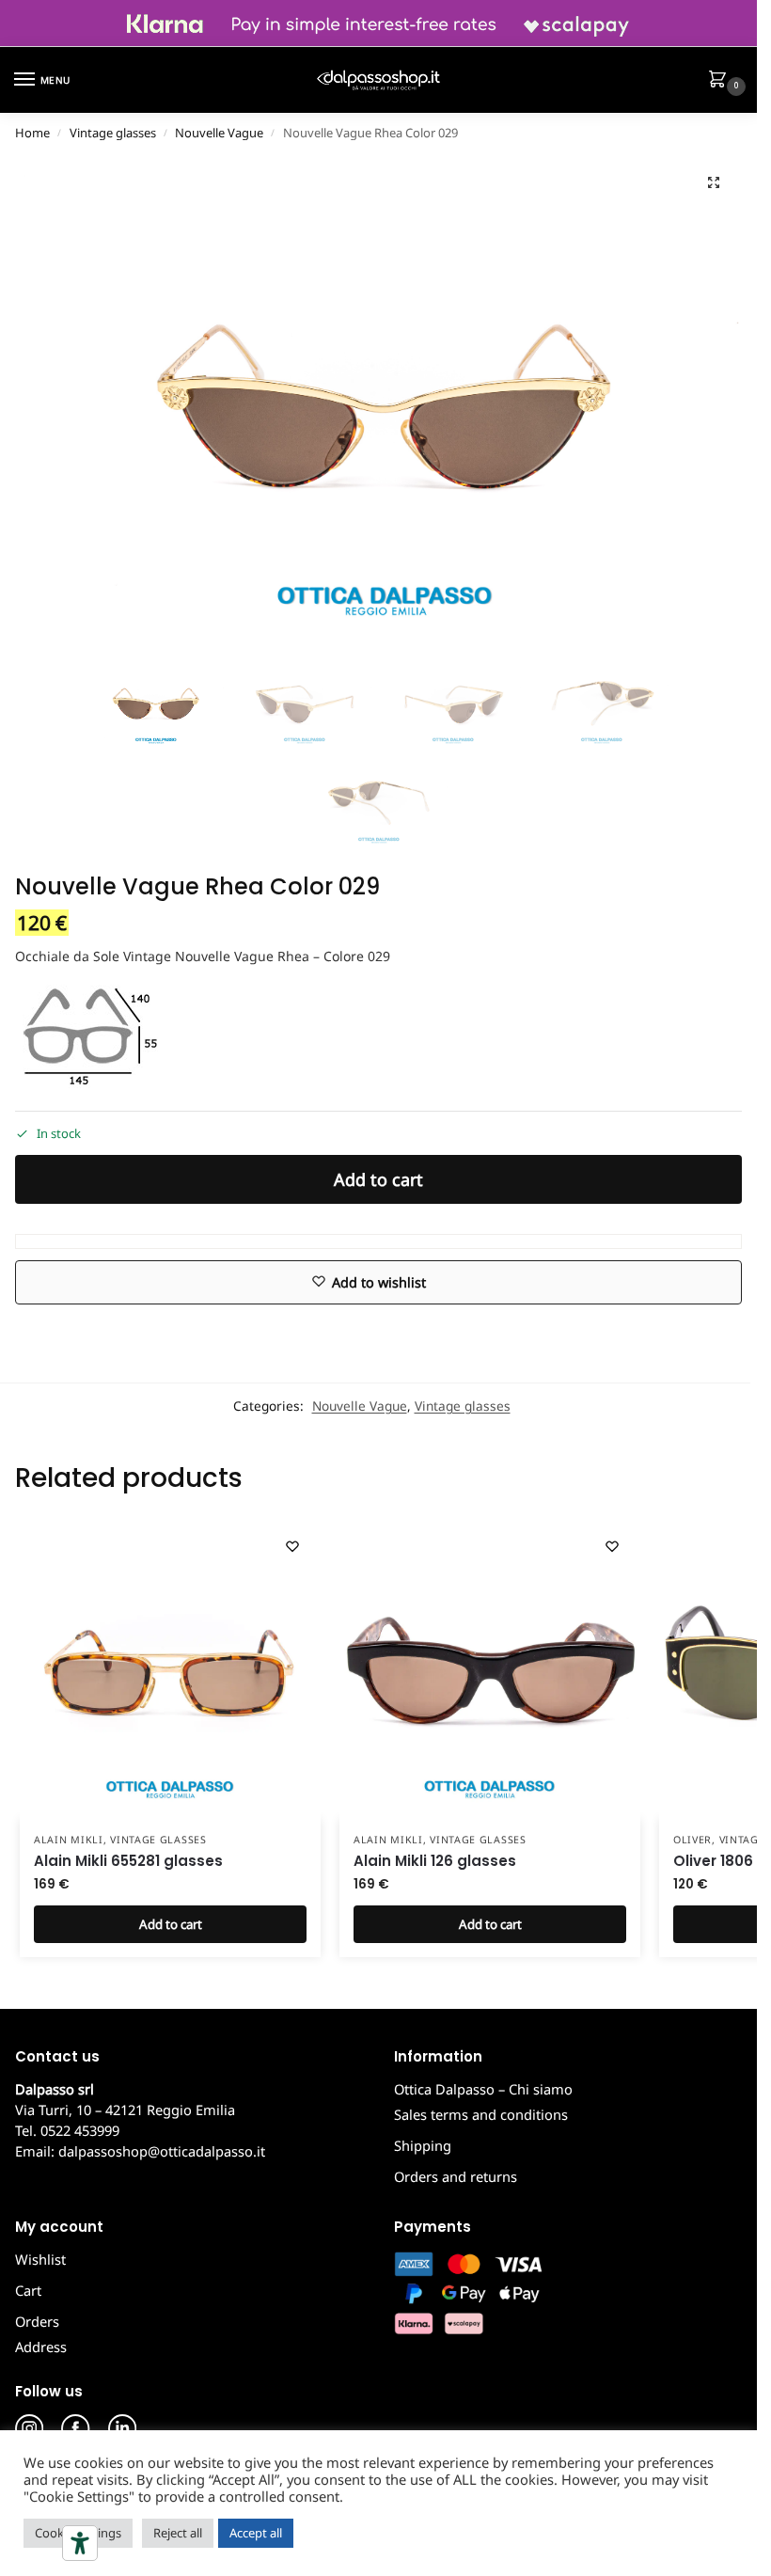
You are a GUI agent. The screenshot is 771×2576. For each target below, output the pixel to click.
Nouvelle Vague (219, 133)
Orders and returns (456, 2176)
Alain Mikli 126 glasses (435, 1861)
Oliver (692, 1840)
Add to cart (378, 1179)
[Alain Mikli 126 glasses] (490, 1668)
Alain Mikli (69, 1840)
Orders (37, 2321)
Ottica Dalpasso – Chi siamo (483, 2089)
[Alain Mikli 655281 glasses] (170, 1668)
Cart (28, 2290)
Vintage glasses (113, 133)
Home (32, 133)
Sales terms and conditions (481, 2114)
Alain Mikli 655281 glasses (128, 1861)
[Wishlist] (292, 1546)
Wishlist (40, 2259)
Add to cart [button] (171, 1924)
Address (41, 2347)
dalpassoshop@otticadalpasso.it (162, 2151)
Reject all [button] (178, 2533)
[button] (721, 81)
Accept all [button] (256, 2533)
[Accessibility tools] (80, 2543)
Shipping (423, 2145)
